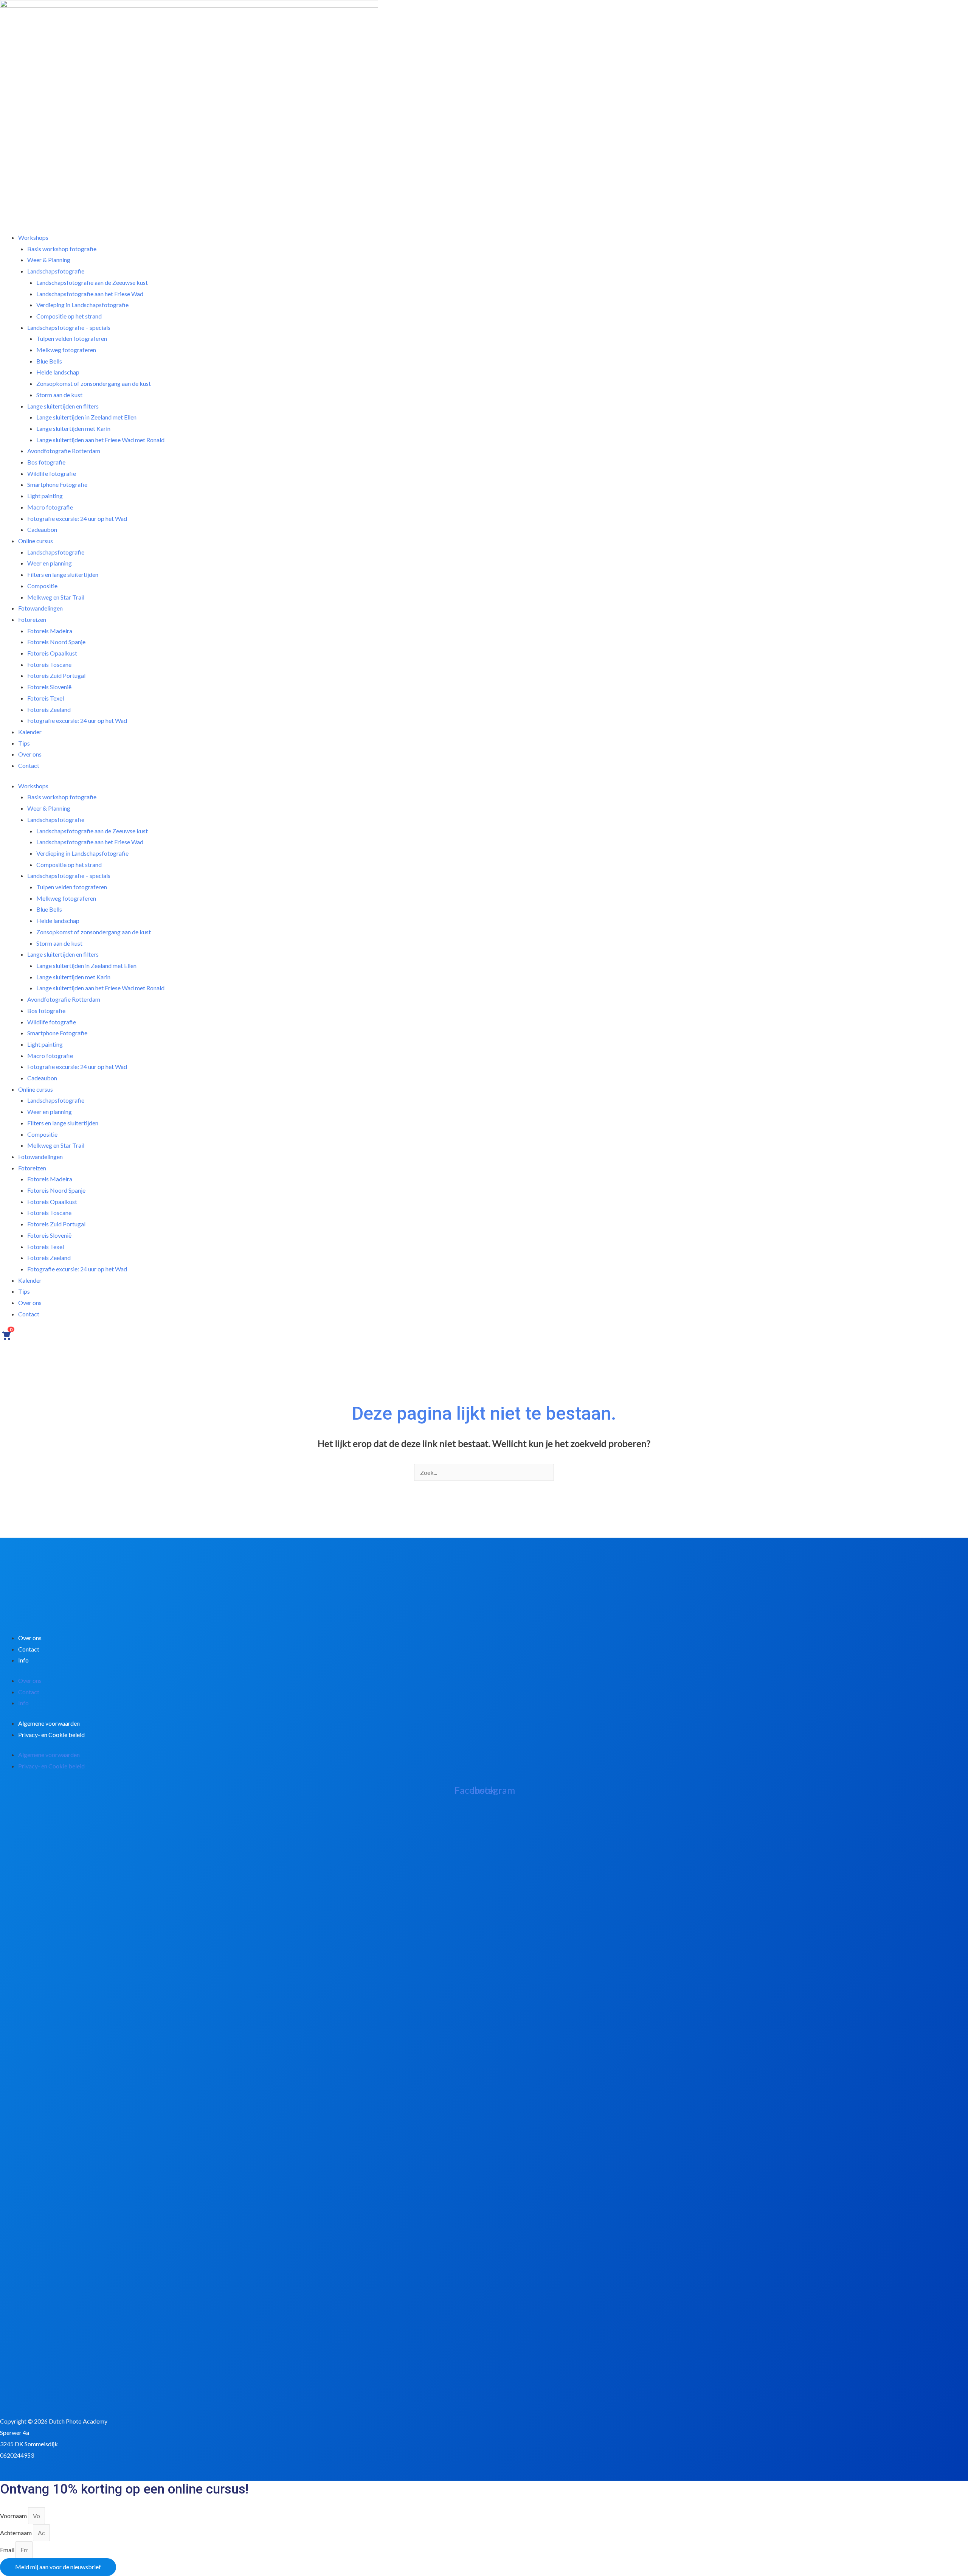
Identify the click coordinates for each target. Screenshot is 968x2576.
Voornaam (14, 2516)
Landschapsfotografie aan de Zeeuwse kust (92, 831)
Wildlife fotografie (52, 1022)
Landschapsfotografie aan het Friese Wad (90, 842)
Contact (29, 765)
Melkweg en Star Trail (56, 1145)
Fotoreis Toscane (49, 1213)
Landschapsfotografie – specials (69, 875)
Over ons (30, 1303)
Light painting (45, 1044)
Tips (24, 1291)
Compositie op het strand (69, 865)
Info (23, 1660)
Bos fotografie (46, 1011)
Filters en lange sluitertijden (63, 574)
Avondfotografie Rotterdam (64, 999)
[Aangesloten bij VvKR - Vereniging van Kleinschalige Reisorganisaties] (38, 2388)
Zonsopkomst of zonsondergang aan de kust (94, 383)
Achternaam (16, 2533)
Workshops (33, 786)
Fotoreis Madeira (50, 1179)
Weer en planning (50, 1112)
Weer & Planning (49, 808)
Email (8, 2550)
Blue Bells (49, 909)
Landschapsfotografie (56, 820)
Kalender (30, 732)
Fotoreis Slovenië (49, 1235)
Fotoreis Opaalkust (52, 1202)
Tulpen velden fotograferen (72, 887)
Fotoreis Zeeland (49, 1258)
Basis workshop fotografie (62, 797)
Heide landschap (58, 921)
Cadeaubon (42, 1078)
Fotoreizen (32, 1168)
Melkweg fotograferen (66, 350)
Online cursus (36, 1089)
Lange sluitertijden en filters (63, 954)
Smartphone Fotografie (57, 1033)
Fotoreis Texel (46, 1247)
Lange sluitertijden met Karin (73, 977)
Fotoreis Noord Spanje (56, 1190)
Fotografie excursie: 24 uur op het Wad (77, 518)
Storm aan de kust (59, 943)
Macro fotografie (50, 1056)
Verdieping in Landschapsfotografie (82, 853)
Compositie (42, 1134)
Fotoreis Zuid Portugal (56, 1224)
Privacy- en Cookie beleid (51, 1735)
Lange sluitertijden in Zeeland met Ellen (86, 966)
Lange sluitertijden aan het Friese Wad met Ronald (100, 440)
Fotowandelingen (40, 1157)
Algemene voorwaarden (49, 1723)
